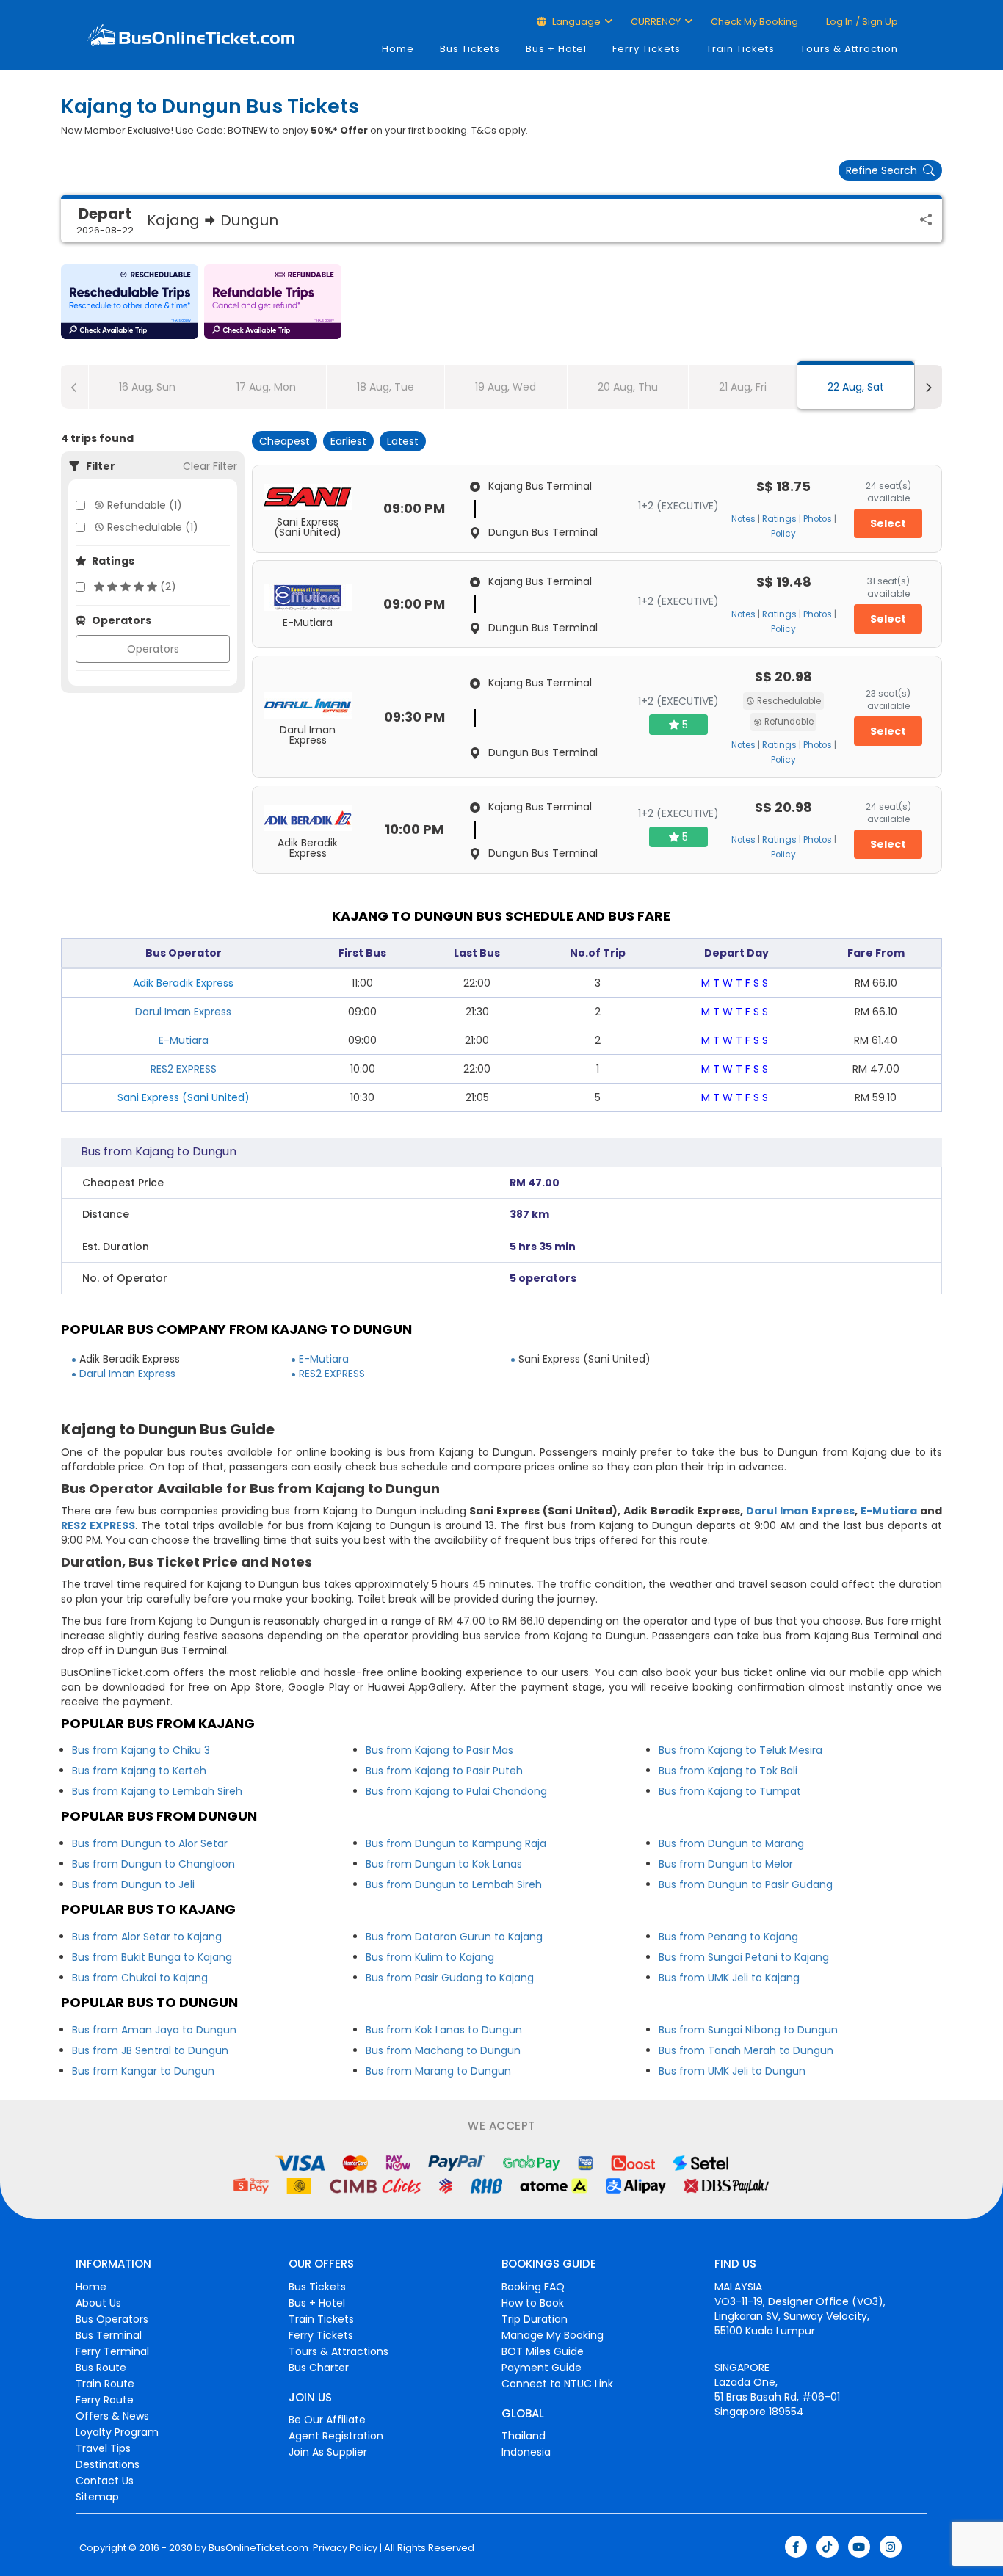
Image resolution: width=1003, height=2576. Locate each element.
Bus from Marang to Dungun (438, 2071)
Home (398, 49)
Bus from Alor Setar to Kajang (147, 1937)
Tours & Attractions (338, 2351)
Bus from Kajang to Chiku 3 (141, 1750)
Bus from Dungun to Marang (731, 1843)
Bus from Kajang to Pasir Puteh (444, 1771)
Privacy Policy (344, 2548)
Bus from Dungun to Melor (726, 1864)
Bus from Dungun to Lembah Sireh (454, 1884)
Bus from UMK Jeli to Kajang (729, 1978)
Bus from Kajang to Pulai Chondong (456, 1791)
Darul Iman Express (183, 1012)
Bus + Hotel (556, 49)
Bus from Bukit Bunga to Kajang (152, 1957)
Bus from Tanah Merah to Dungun (746, 2050)
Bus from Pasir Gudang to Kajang (450, 1978)
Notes (743, 519)
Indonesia (526, 2452)
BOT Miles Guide (543, 2351)
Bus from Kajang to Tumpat (730, 1791)
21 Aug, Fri (743, 387)
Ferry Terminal (112, 2351)
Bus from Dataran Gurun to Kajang (454, 1937)
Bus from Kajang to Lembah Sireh (157, 1791)
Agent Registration (336, 2436)
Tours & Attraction (849, 49)
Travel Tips (103, 2448)
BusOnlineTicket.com (258, 2548)
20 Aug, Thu (628, 387)
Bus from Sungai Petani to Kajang (744, 1957)
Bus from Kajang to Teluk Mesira (741, 1750)
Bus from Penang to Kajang (728, 1937)
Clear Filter (210, 466)
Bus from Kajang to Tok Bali (728, 1771)
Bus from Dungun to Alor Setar (150, 1843)
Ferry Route (105, 2400)
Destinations (108, 2464)
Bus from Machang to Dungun (443, 2050)
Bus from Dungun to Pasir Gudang (746, 1884)
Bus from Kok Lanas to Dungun (444, 2030)
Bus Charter (319, 2368)
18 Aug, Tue (385, 387)
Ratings (779, 519)
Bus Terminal (109, 2335)
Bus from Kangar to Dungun (143, 2071)
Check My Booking (754, 22)
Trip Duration (535, 2319)
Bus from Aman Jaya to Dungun (154, 2030)
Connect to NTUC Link (557, 2384)
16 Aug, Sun (147, 387)
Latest (403, 441)
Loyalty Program (117, 2432)
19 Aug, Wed (506, 387)
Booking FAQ (533, 2287)
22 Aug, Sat (856, 387)
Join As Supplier (328, 2452)
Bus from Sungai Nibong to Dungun (748, 2030)
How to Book (533, 2303)
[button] (130, 302)
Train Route (105, 2384)
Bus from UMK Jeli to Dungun (732, 2071)
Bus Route (101, 2368)
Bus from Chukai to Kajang (140, 1978)
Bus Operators (112, 2319)
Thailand (524, 2436)
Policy (783, 534)
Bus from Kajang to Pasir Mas (439, 1750)
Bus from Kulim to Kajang (430, 1957)
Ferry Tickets (647, 49)
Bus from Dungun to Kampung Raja (456, 1843)
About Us (98, 2303)
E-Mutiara (184, 1040)
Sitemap (97, 2497)
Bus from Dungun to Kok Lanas (444, 1864)
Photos (818, 519)
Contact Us (105, 2481)
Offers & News (112, 2416)
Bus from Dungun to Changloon (153, 1864)
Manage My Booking (553, 2335)
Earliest (348, 441)
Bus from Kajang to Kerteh (139, 1771)
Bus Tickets (470, 49)
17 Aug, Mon (266, 387)
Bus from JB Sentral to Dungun (150, 2050)
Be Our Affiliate (327, 2420)
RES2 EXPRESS (184, 1069)
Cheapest (285, 441)
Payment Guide (542, 2368)
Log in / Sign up (861, 22)
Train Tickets (741, 49)
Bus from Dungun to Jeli (133, 1884)
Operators (153, 649)
